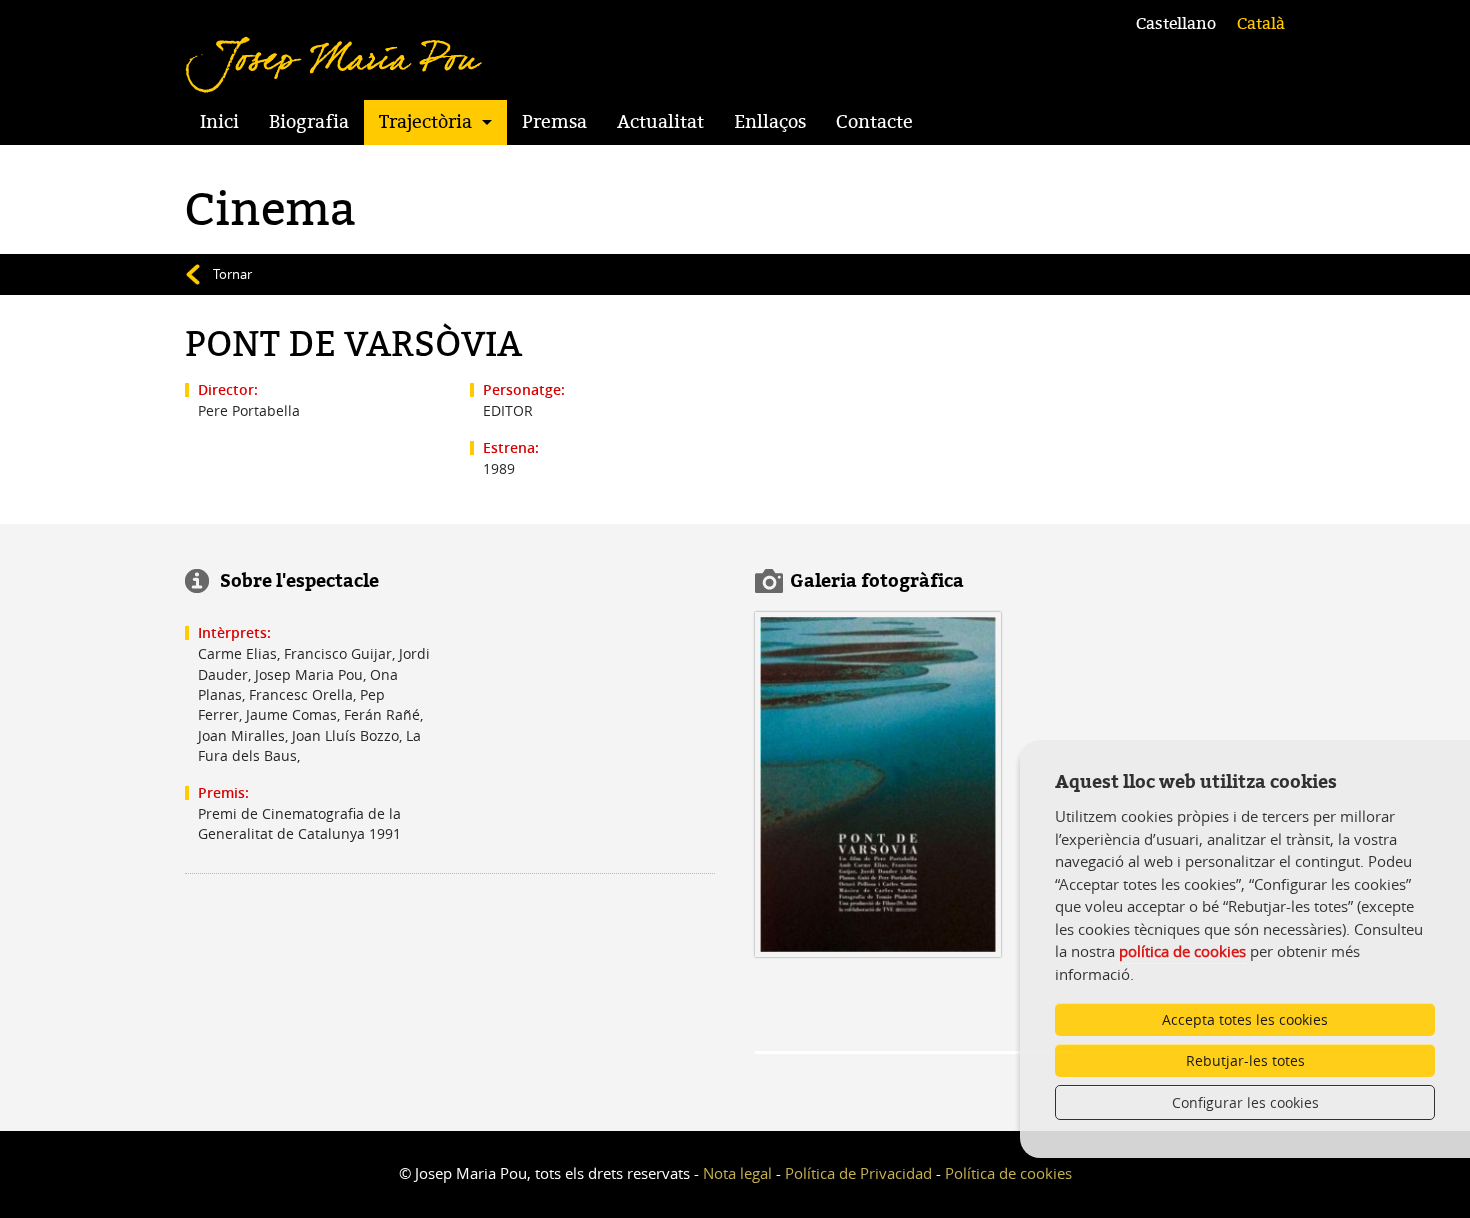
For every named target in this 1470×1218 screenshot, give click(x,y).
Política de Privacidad (858, 1173)
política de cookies (1182, 951)
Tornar (232, 274)
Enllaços (770, 122)
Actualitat (660, 122)
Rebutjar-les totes (1245, 1060)
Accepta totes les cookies (1245, 1019)
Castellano (1176, 24)
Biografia (309, 122)
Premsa (554, 122)
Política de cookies (1008, 1173)
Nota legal (737, 1173)
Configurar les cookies (1245, 1102)
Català (1261, 24)
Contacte (874, 122)
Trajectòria (425, 122)
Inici (219, 122)
